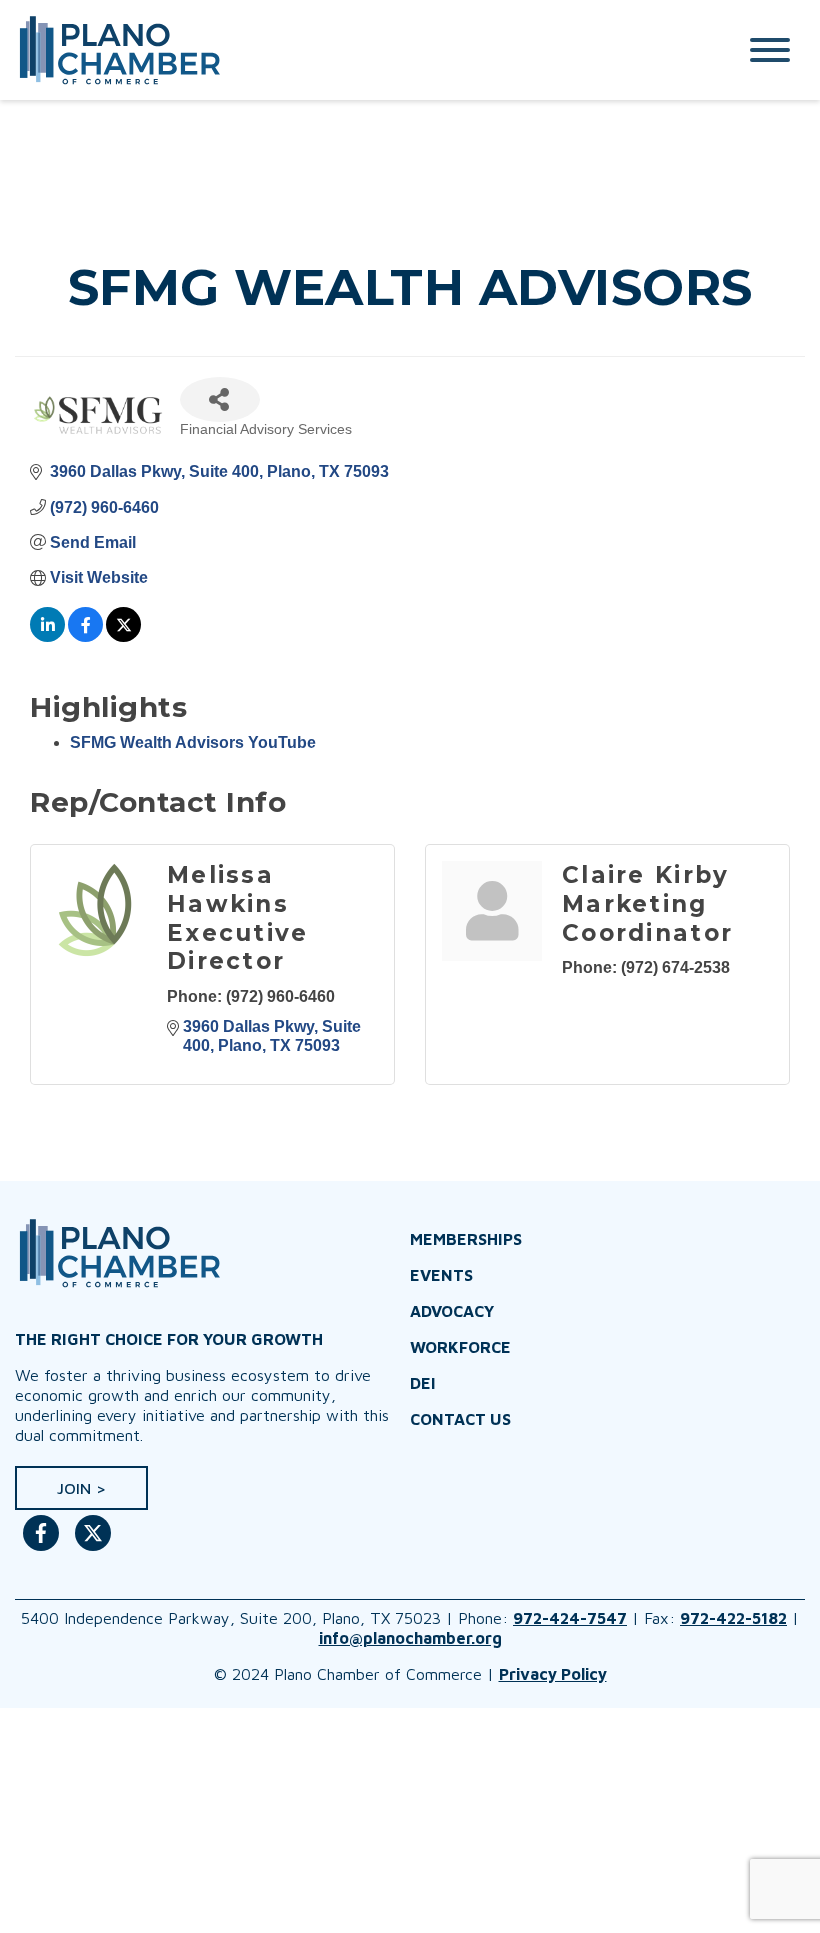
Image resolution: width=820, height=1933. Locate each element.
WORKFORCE (460, 1347)
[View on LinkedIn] (47, 636)
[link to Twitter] (93, 1543)
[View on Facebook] (85, 636)
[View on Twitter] (123, 636)
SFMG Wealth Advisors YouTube (193, 742)
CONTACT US (460, 1419)
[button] (81, 1488)
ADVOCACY (452, 1311)
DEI (423, 1383)
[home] (355, 50)
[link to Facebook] (41, 1543)
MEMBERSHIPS (466, 1239)
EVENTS (441, 1275)
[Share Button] (220, 399)
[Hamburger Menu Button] (770, 50)
